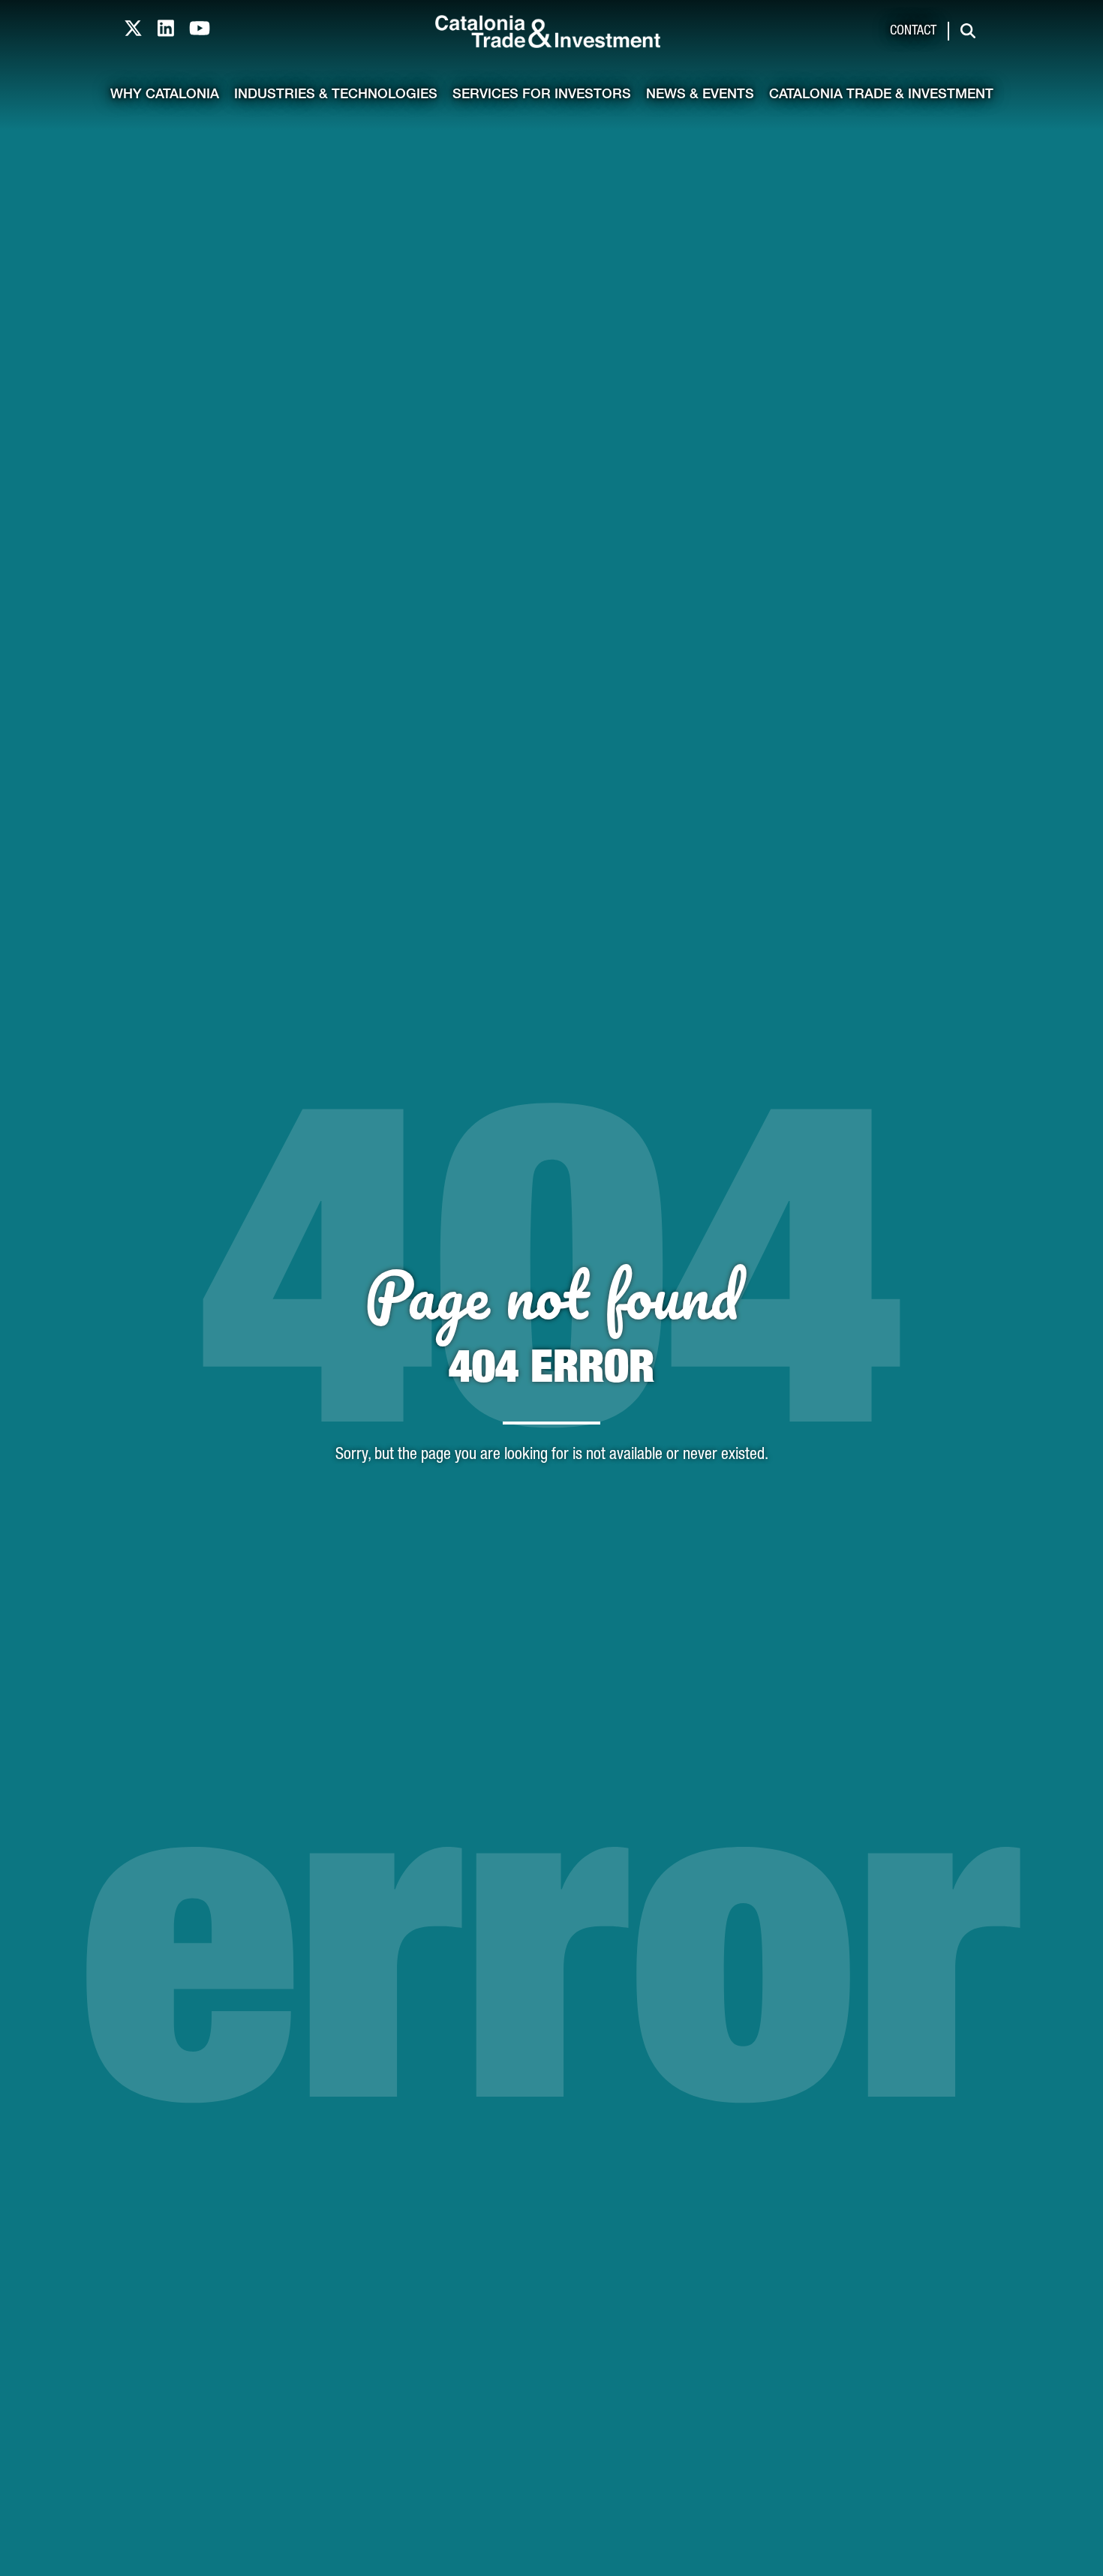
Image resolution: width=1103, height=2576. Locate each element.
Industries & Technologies (336, 95)
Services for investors (542, 95)
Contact (913, 32)
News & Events (700, 95)
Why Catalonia (165, 95)
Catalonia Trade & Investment (881, 95)
